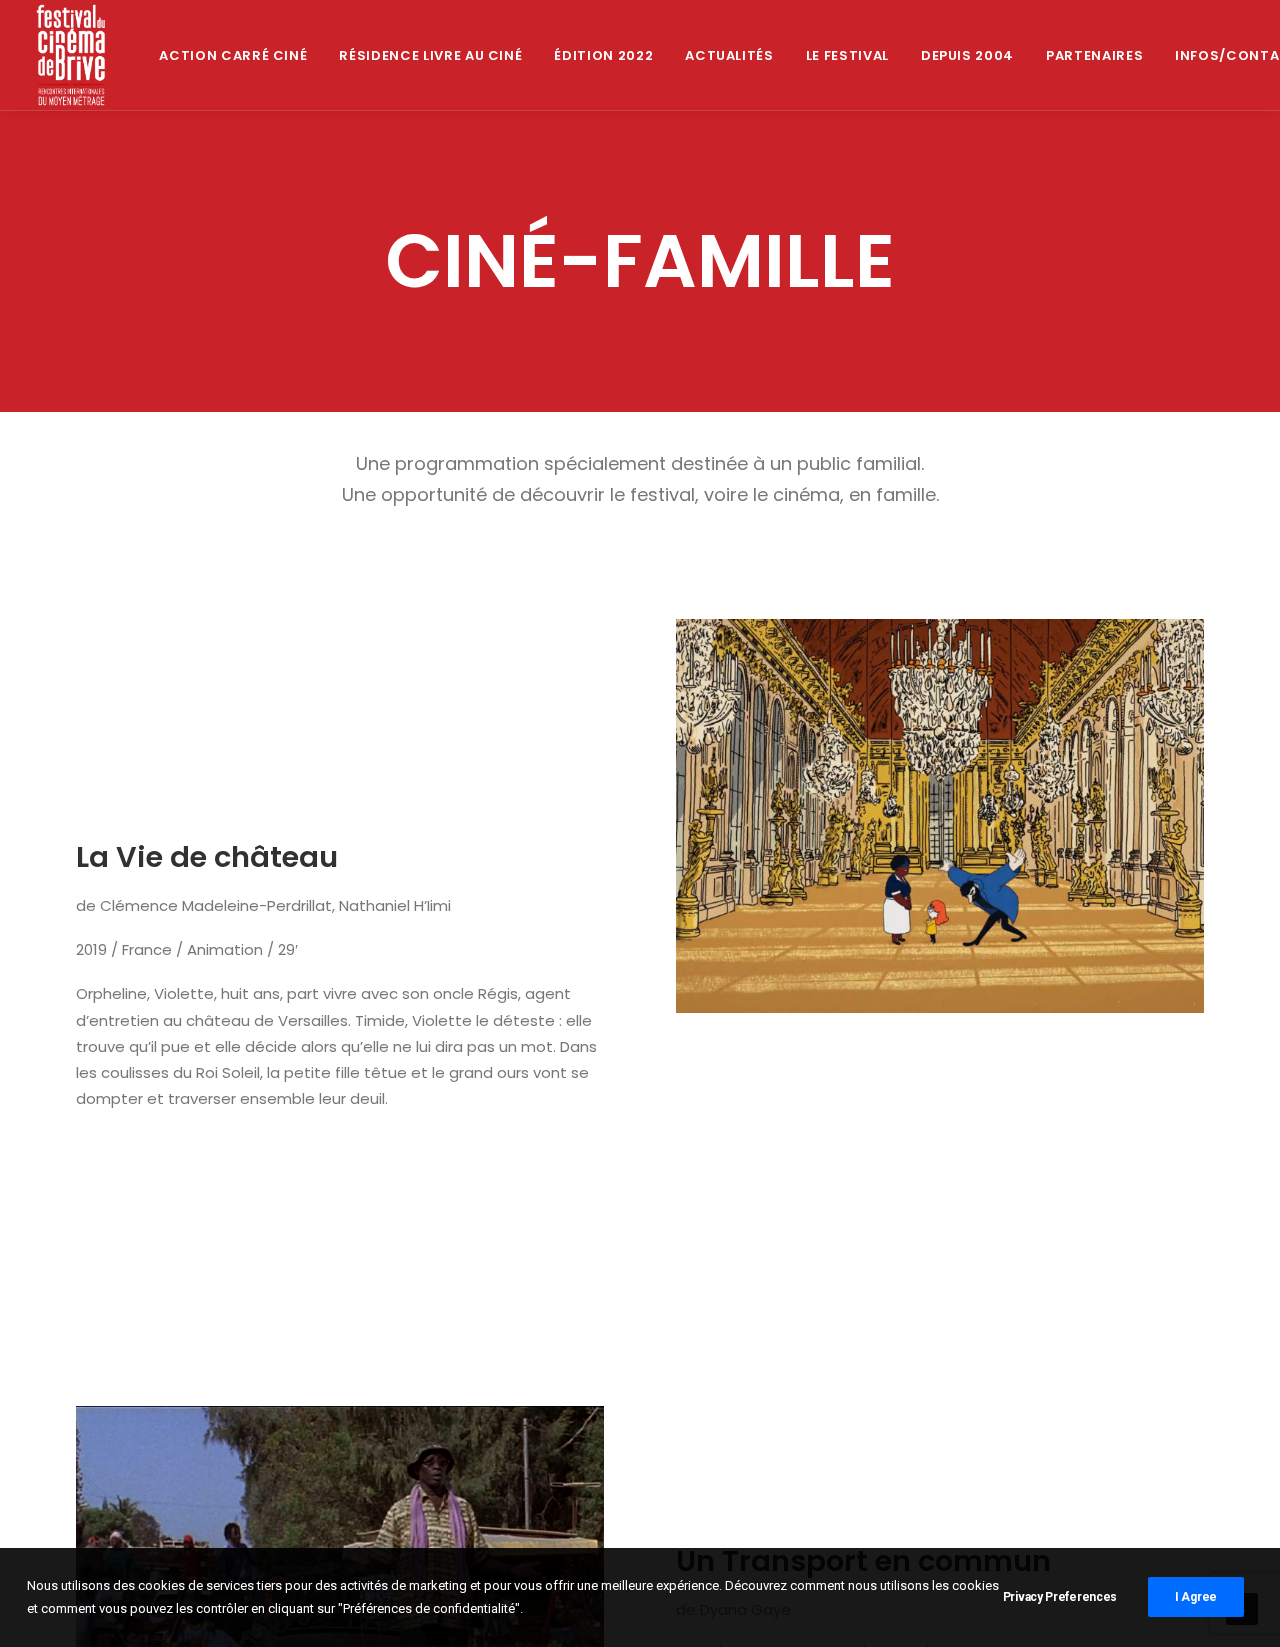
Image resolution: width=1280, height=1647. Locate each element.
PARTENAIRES (1094, 55)
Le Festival (847, 55)
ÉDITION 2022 (603, 55)
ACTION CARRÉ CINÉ (233, 55)
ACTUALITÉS (729, 55)
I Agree (1196, 1597)
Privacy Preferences (1060, 1597)
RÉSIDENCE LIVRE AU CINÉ (430, 55)
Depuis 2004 (967, 55)
